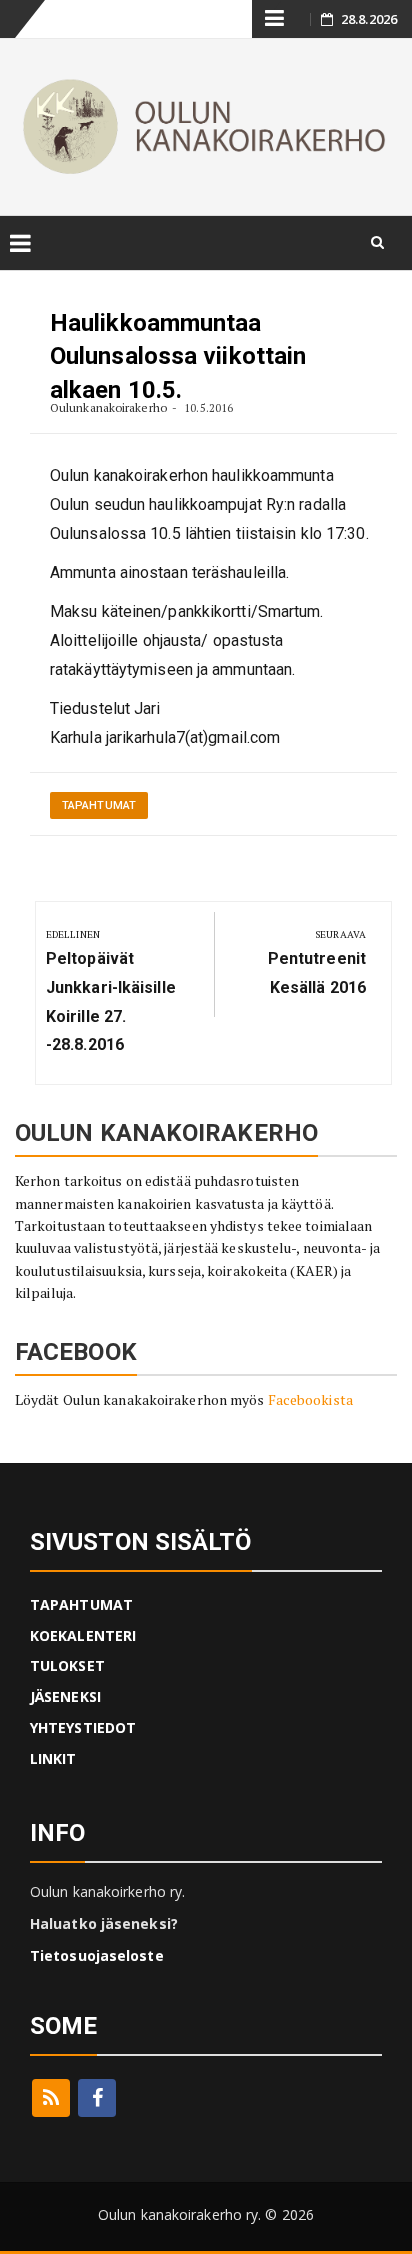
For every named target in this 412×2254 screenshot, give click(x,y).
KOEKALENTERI (83, 1635)
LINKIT (53, 1758)
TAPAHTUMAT (81, 1604)
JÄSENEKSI (65, 1696)
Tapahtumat (99, 805)
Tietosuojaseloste (97, 1955)
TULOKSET (67, 1665)
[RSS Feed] (51, 2098)
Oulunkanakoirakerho (108, 407)
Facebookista (310, 1399)
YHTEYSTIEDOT (83, 1727)
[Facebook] (97, 2098)
